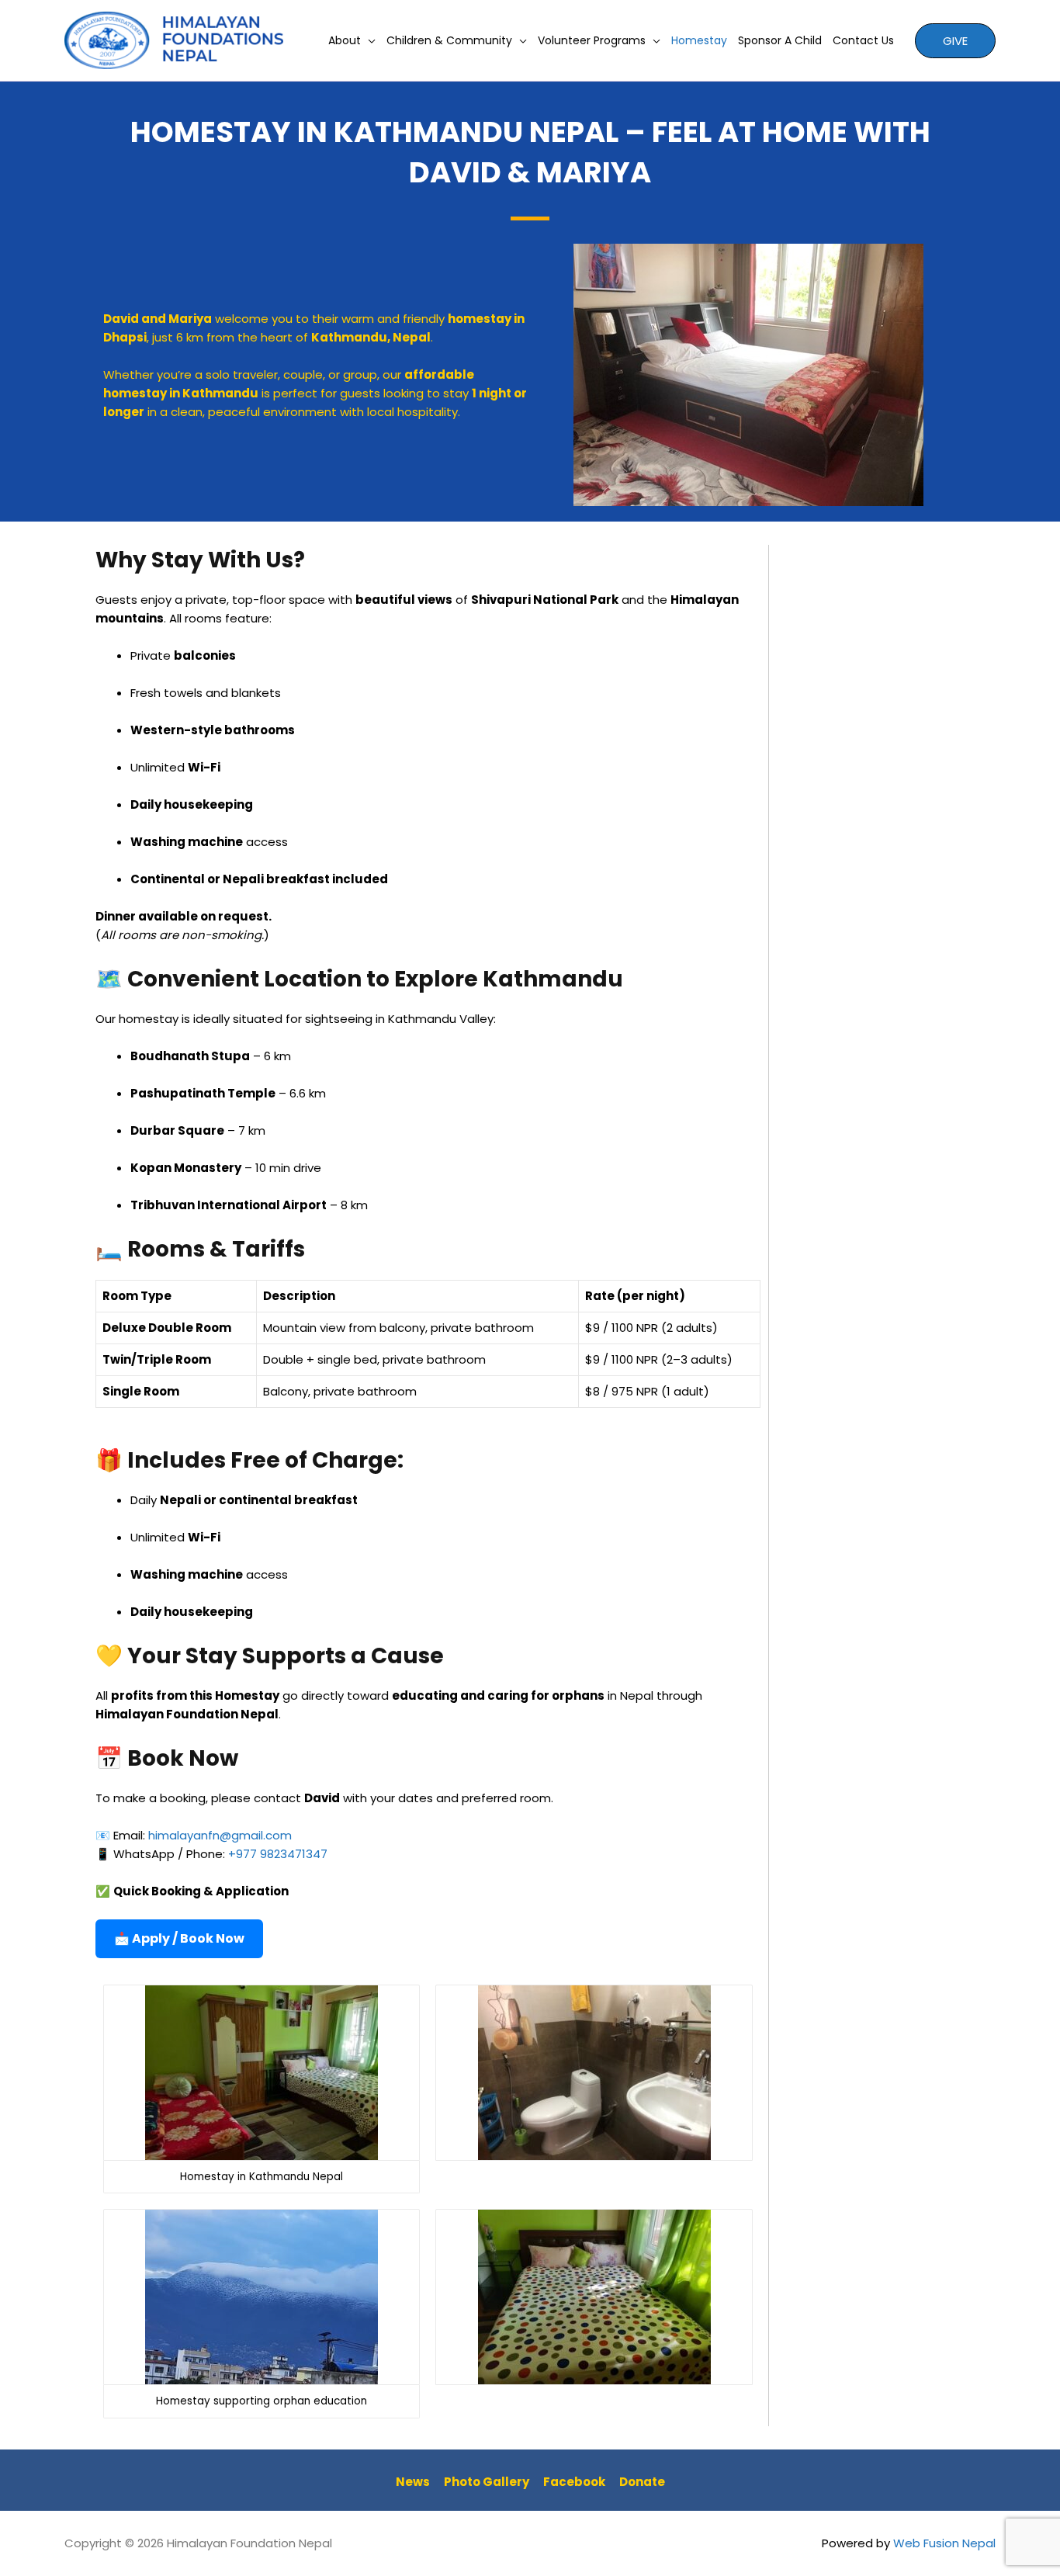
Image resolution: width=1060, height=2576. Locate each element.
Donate (642, 2482)
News (413, 2482)
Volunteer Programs (592, 40)
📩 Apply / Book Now (179, 1938)
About (345, 40)
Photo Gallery (487, 2482)
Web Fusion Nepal (944, 2543)
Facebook (574, 2482)
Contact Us (863, 40)
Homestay (699, 40)
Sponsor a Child (780, 40)
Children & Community (449, 40)
